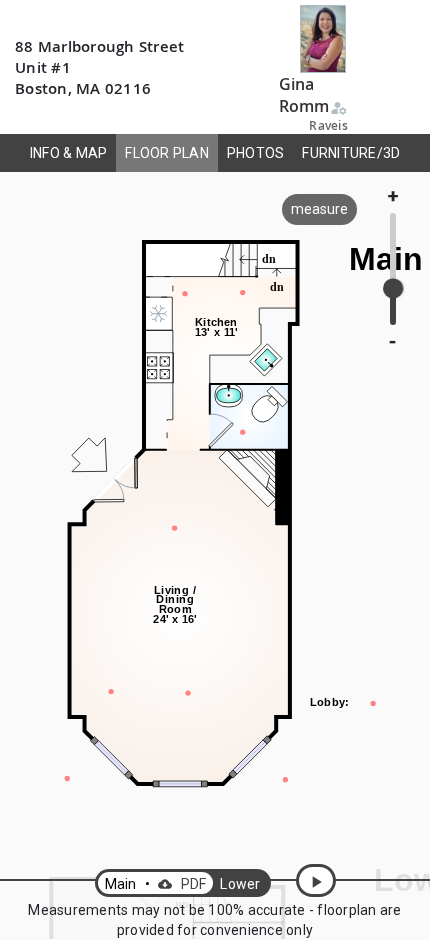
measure (319, 209)
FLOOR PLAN (167, 153)
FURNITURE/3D (351, 153)
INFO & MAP (69, 153)
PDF (182, 884)
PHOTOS (256, 153)
